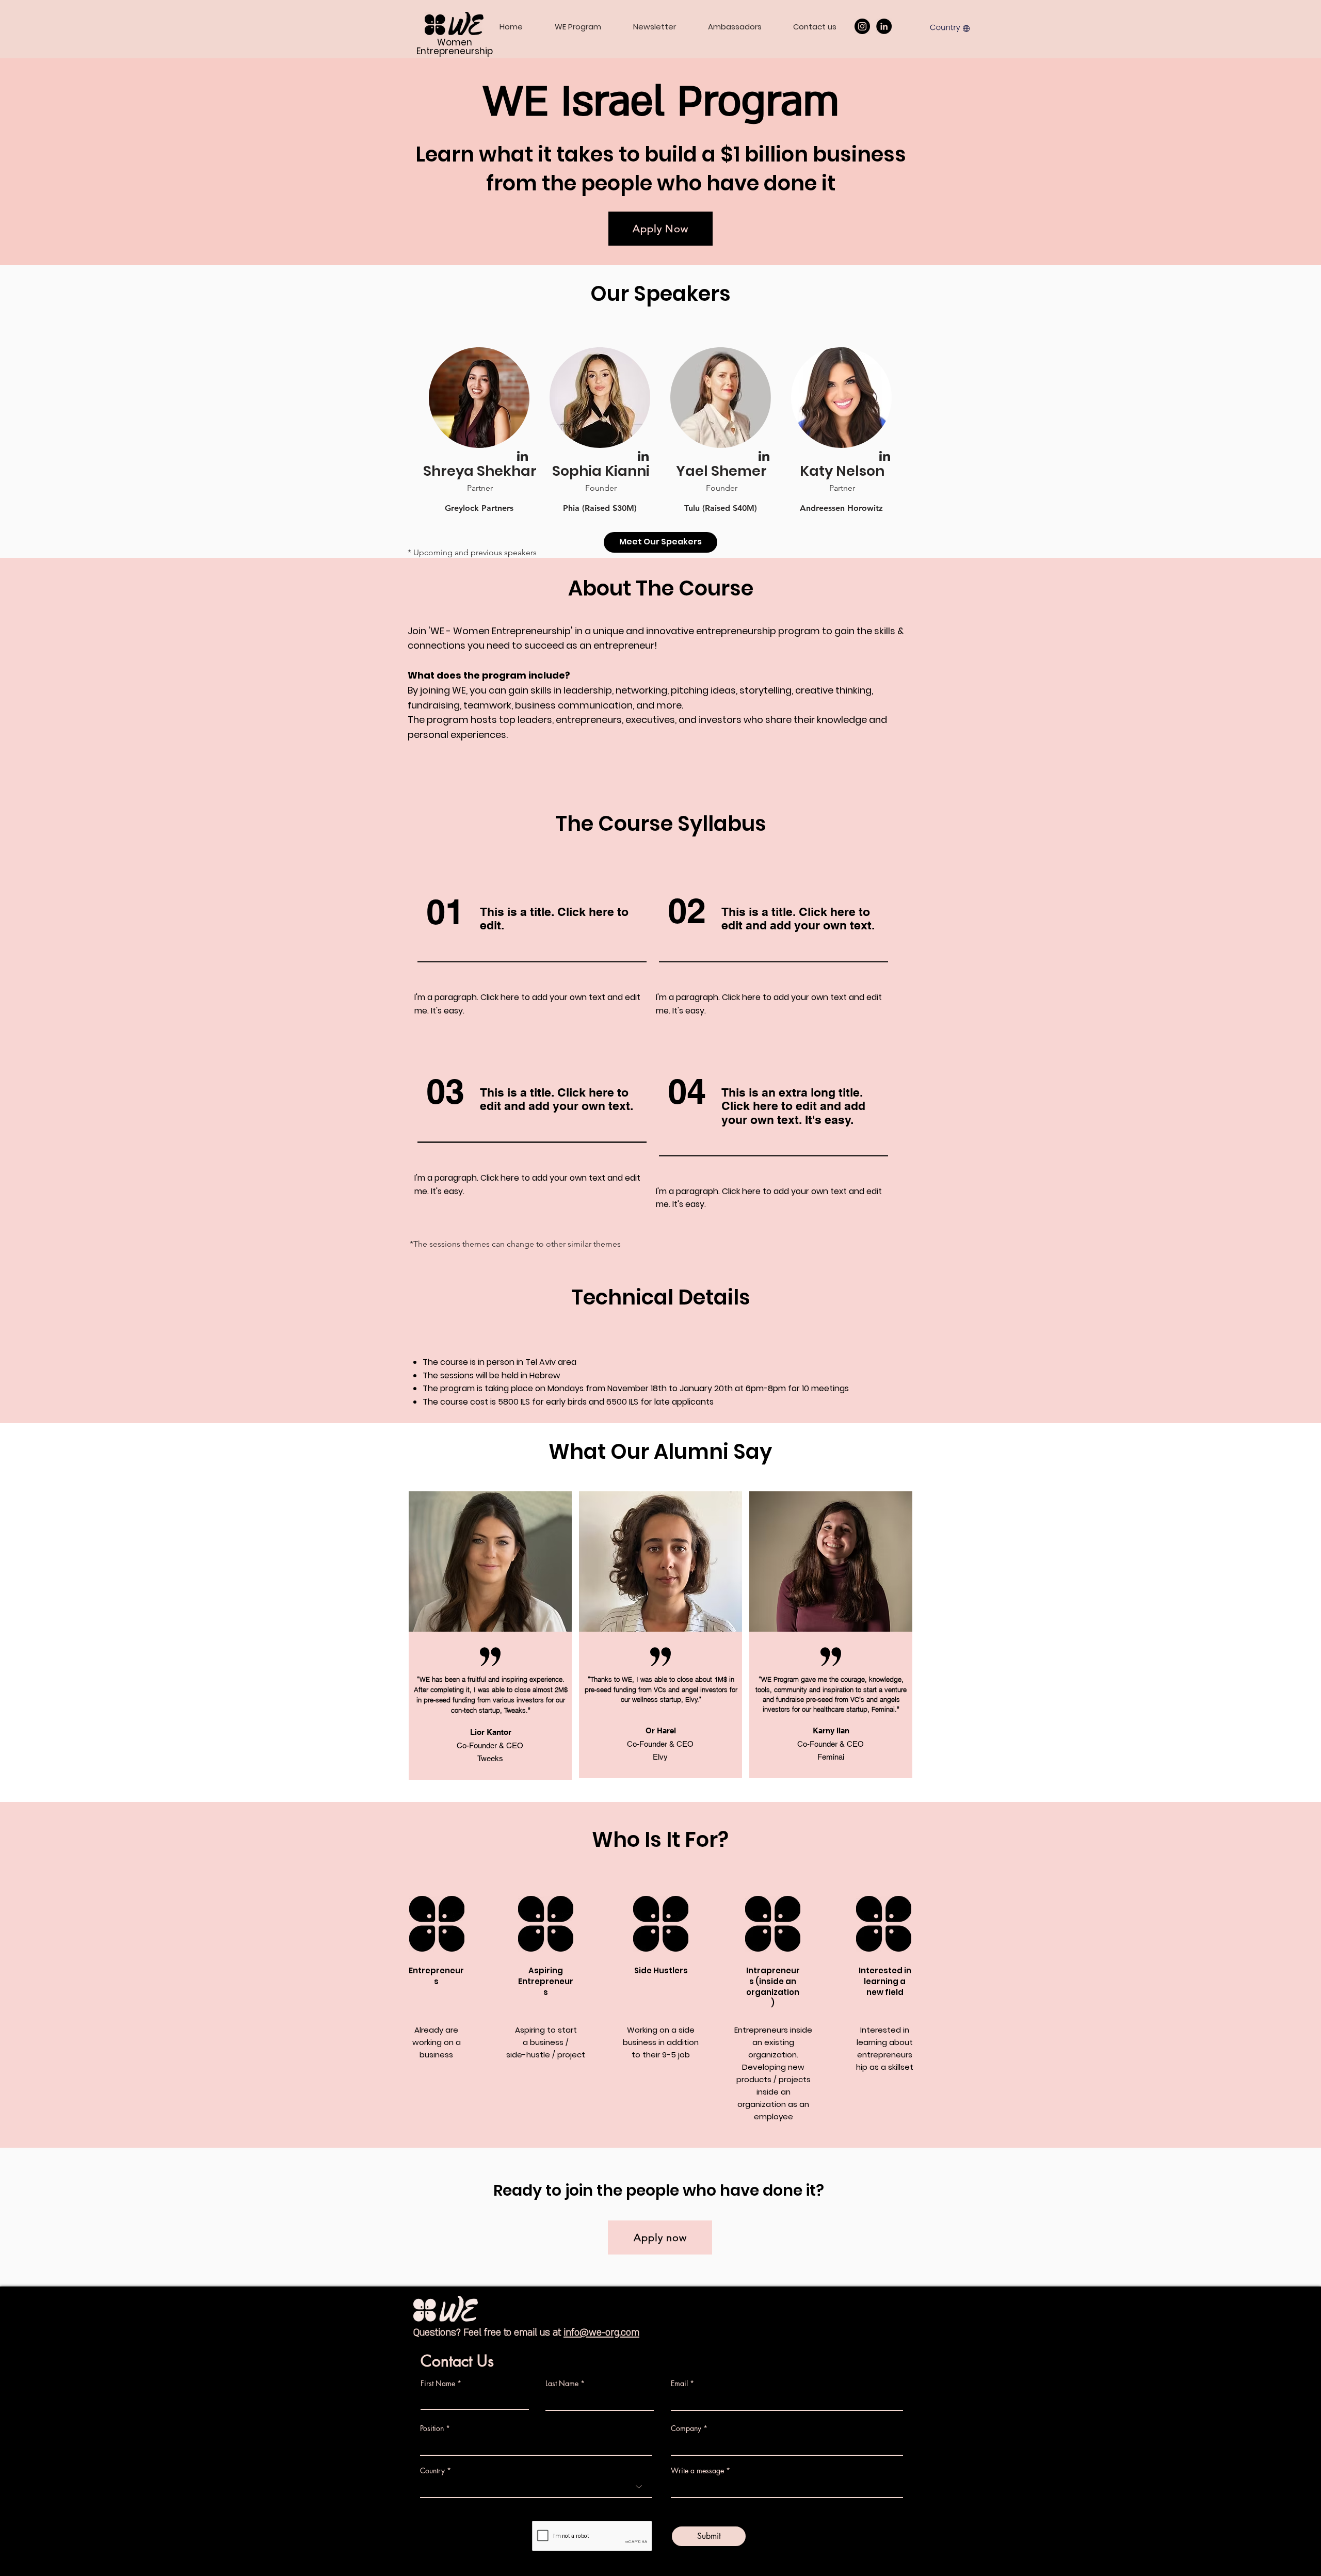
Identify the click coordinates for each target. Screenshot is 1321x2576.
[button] (950, 27)
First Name (438, 2384)
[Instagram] (862, 26)
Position (432, 2428)
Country (432, 2471)
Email (679, 2384)
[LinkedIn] (884, 26)
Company (686, 2428)
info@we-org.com (601, 2333)
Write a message (697, 2471)
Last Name (562, 2384)
